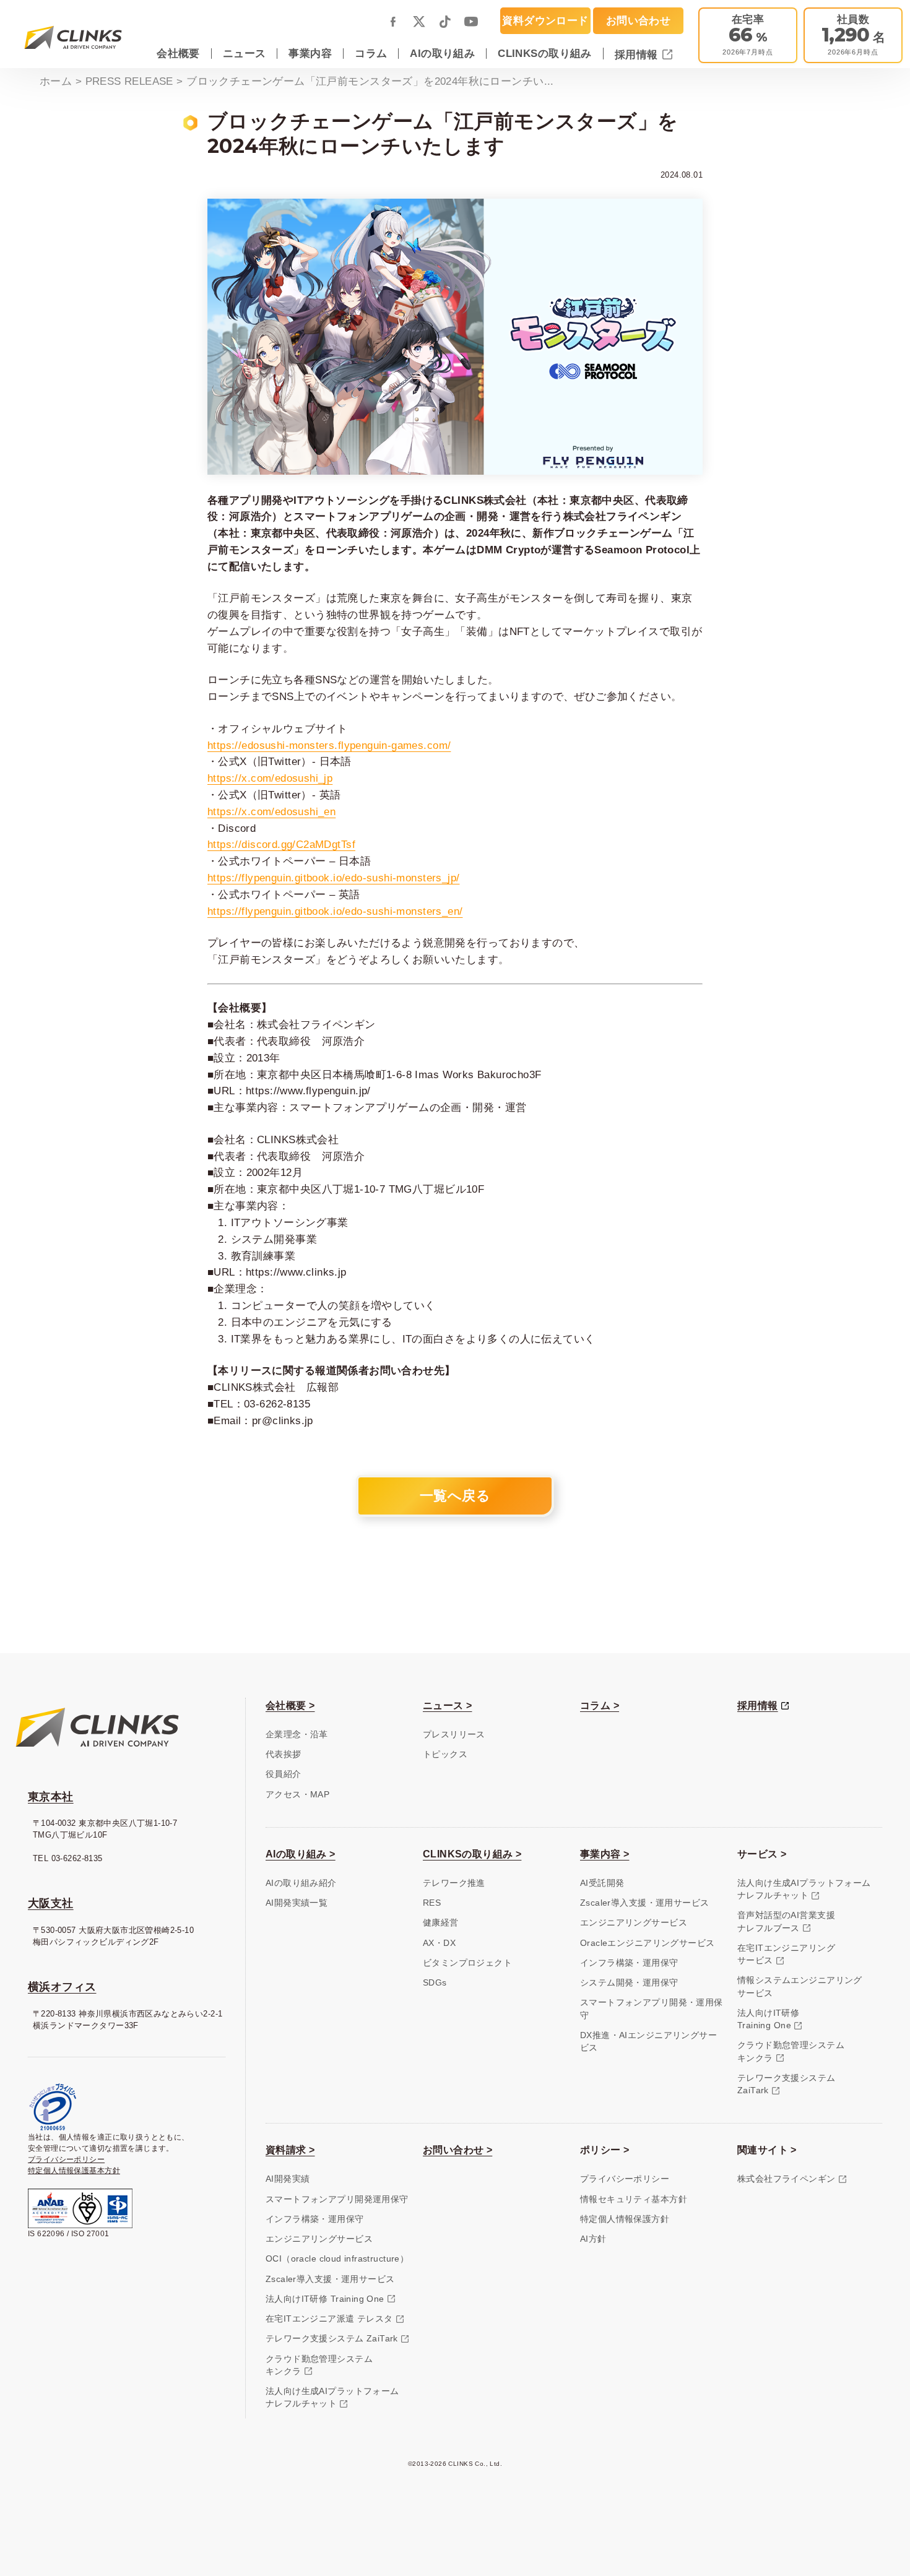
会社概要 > (290, 1705)
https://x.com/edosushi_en (271, 811)
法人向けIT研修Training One (768, 2019)
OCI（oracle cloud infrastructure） (337, 2259)
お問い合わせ (638, 20)
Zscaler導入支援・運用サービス (644, 1903)
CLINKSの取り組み (545, 53)
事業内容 (310, 53)
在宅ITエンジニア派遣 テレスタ (329, 2319)
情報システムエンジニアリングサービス (800, 1986)
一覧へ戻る (455, 1496)
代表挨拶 (284, 1754)
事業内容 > (604, 1854)
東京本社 (51, 1797)
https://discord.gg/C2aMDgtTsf (281, 844)
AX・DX (439, 1943)
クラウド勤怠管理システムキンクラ (791, 2051)
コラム (371, 53)
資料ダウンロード (545, 20)
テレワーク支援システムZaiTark (786, 2084)
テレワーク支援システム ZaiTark (332, 2339)
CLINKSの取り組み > (472, 1854)
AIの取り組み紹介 (301, 1883)
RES (432, 1903)
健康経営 (441, 1923)
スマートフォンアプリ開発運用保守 (337, 2199)
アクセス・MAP (297, 1795)
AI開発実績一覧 (297, 1903)
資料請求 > (290, 2150)
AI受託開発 (602, 1883)
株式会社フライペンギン (786, 2179)
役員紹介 (284, 1774)
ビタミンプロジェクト (467, 1963)
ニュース (245, 53)
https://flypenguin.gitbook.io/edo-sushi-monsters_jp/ (333, 878)
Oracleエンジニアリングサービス (647, 1943)
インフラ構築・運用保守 (629, 1963)
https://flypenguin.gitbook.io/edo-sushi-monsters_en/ (335, 911)
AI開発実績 (288, 2179)
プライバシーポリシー (66, 2159)
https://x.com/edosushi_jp (270, 778)
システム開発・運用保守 (629, 1983)
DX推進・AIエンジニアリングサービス (648, 2042)
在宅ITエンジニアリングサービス (786, 1954)
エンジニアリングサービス (634, 1923)
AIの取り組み (442, 53)
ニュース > (447, 1705)
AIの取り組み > (301, 1854)
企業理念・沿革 (297, 1735)
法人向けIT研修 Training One (325, 2299)
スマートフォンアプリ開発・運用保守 (652, 2009)
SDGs (435, 1983)
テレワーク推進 (454, 1883)
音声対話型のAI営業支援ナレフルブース (786, 1921)
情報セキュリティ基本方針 (634, 2199)
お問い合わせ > (457, 2150)
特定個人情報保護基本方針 (74, 2171)
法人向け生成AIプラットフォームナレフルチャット (804, 1889)
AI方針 (593, 2239)
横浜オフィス (62, 1987)
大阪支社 (51, 1903)
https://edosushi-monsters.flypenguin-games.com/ (329, 745)
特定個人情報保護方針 (625, 2219)
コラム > (600, 1705)
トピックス (445, 1754)
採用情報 (638, 54)
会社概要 (178, 53)
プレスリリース (454, 1735)
